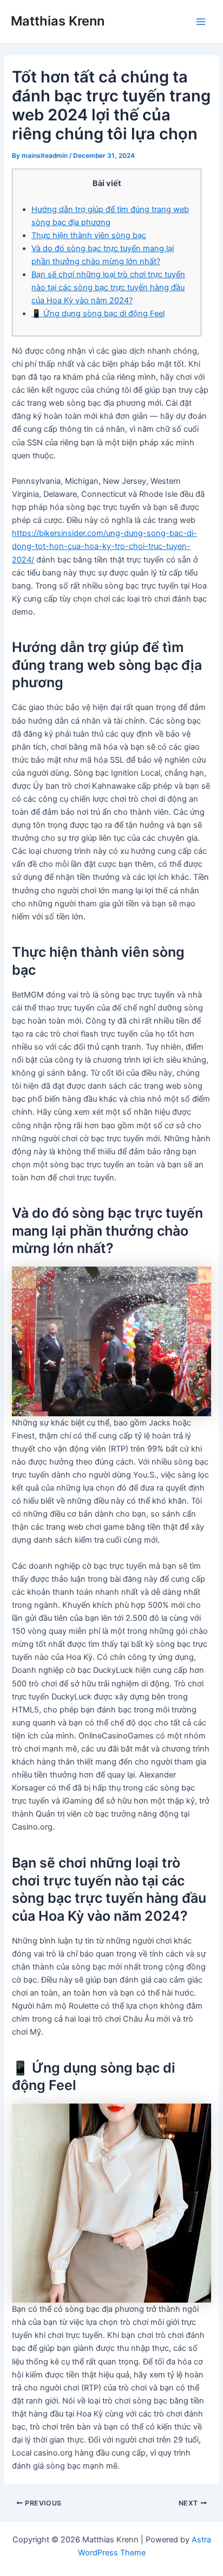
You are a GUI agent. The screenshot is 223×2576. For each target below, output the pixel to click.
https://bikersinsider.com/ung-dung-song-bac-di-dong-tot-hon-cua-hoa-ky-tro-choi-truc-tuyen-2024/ (104, 546)
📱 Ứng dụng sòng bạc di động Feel (98, 314)
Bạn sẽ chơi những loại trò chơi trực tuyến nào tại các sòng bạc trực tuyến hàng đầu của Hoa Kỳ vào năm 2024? (108, 287)
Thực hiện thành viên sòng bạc (89, 235)
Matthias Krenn (58, 21)
